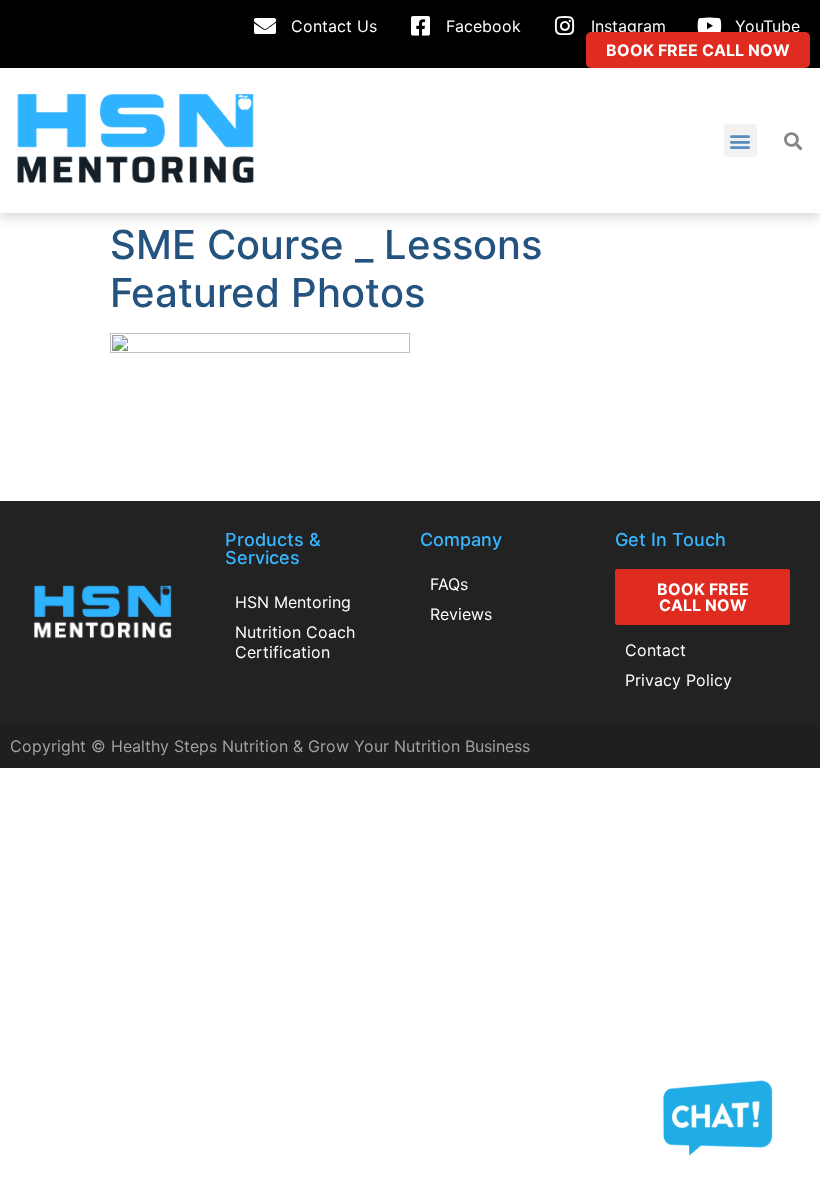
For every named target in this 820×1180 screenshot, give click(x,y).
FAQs (449, 584)
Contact (655, 650)
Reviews (461, 614)
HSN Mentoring (293, 602)
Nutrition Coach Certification (295, 642)
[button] (740, 140)
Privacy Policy (678, 680)
